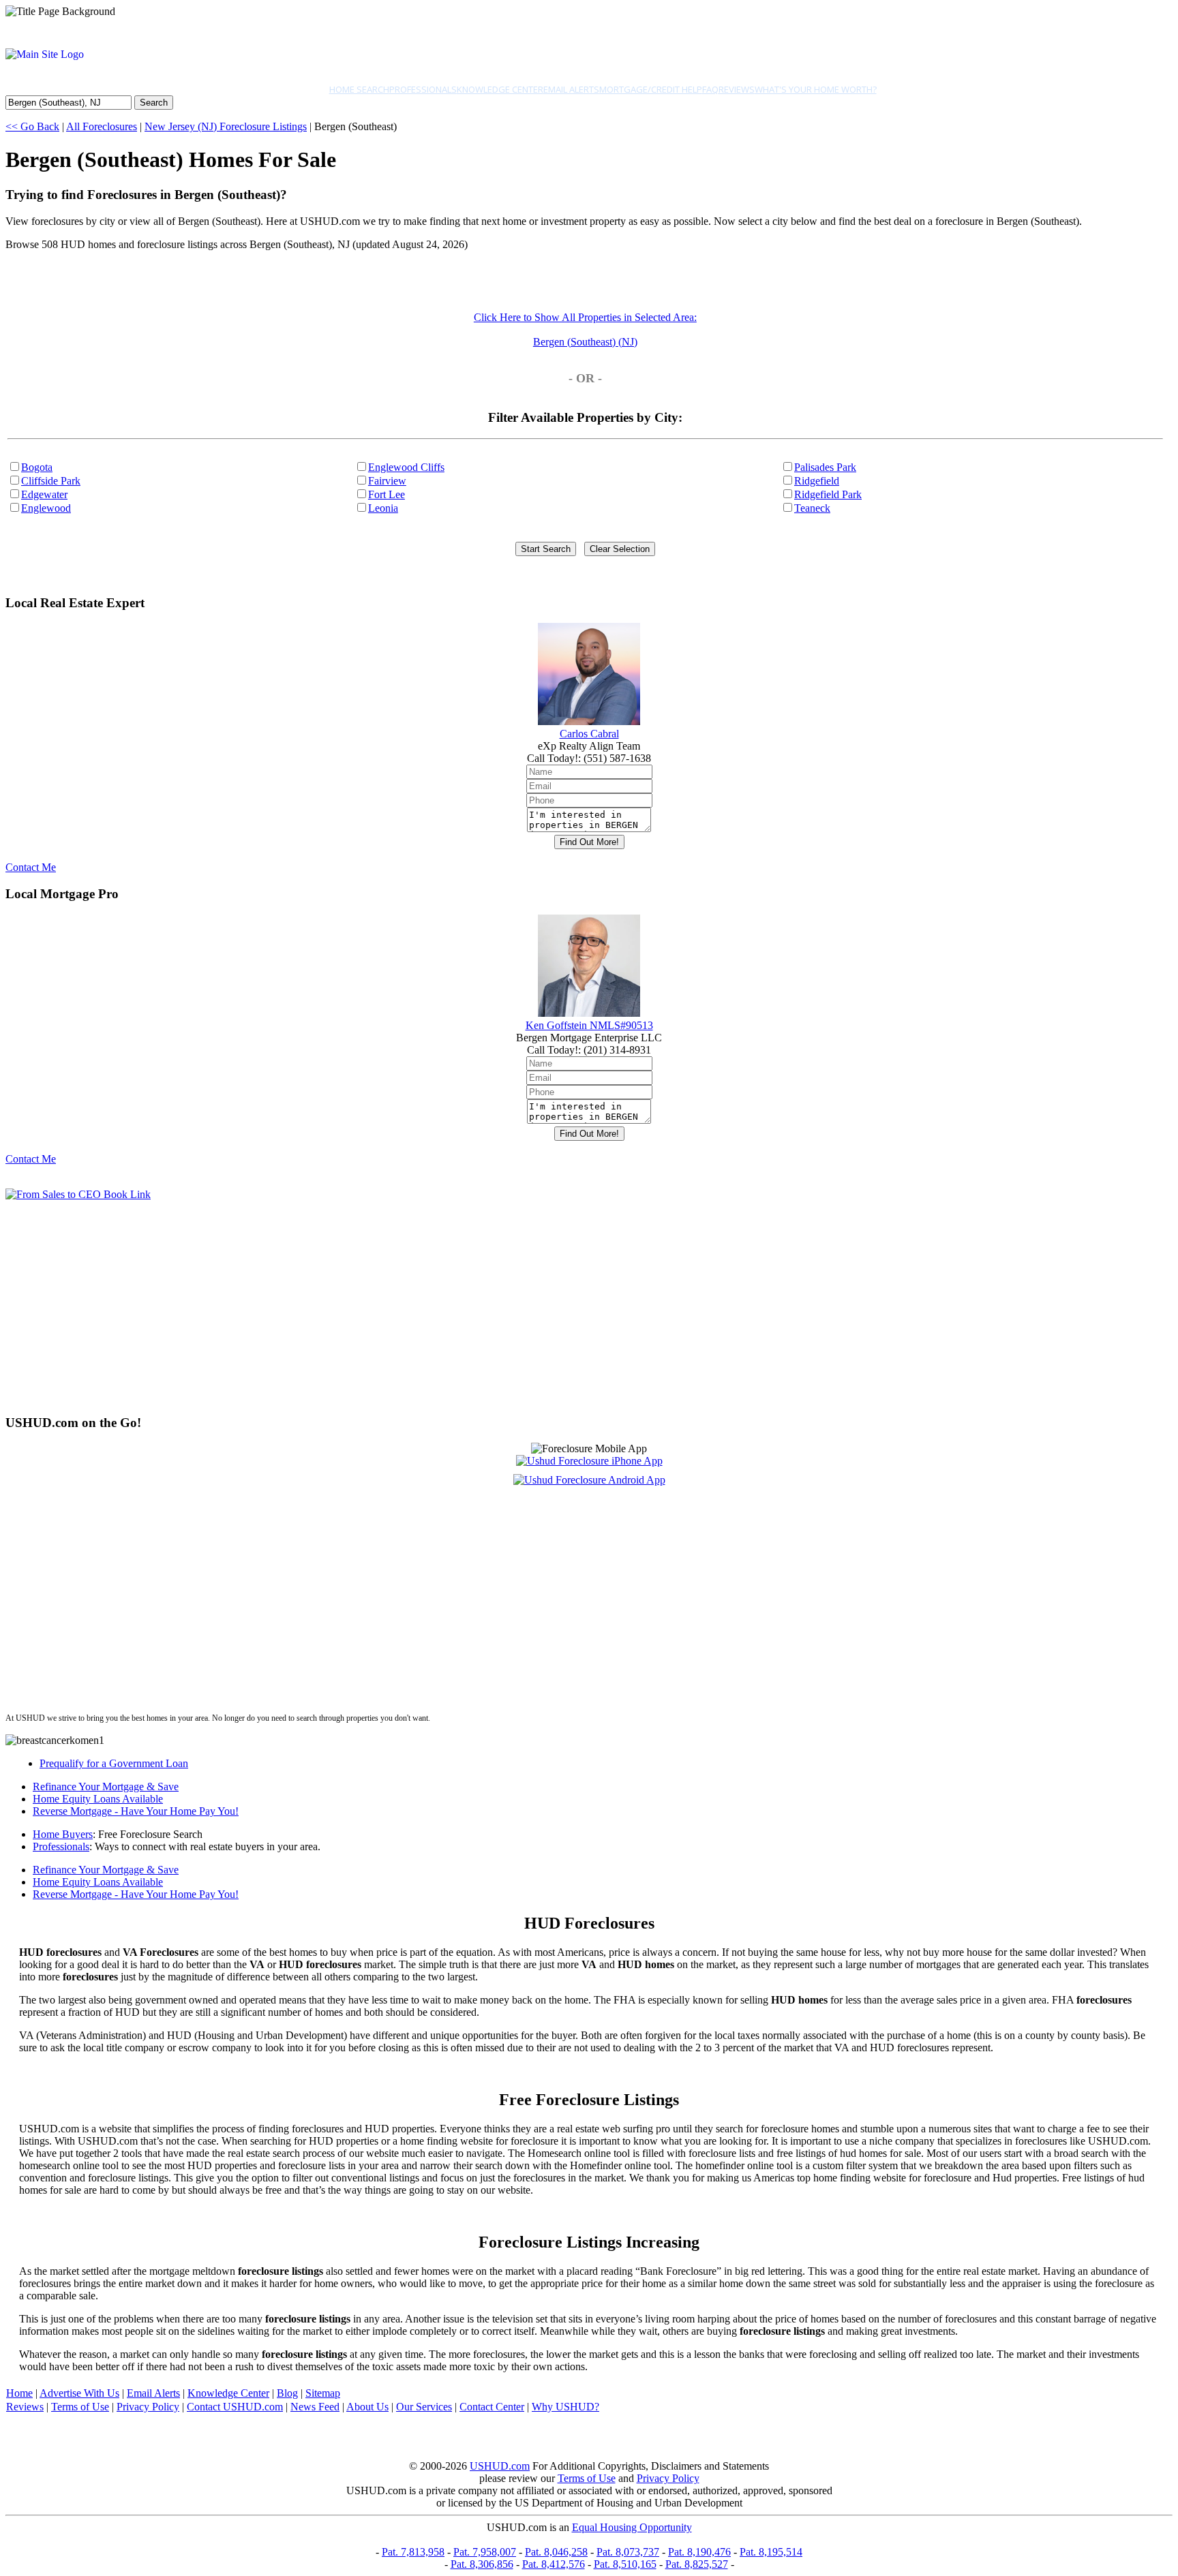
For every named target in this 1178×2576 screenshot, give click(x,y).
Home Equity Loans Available (98, 1799)
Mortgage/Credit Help (651, 89)
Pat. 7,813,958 (413, 2552)
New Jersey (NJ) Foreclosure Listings (226, 126)
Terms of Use (80, 2407)
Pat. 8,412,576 (554, 2564)
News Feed (315, 2407)
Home (19, 2393)
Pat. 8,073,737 (628, 2552)
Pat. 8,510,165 (625, 2564)
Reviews (737, 89)
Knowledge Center (500, 89)
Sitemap (323, 2393)
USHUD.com (500, 2466)
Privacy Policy (148, 2407)
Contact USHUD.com (235, 2407)
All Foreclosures (102, 126)
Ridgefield (817, 481)
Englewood (46, 508)
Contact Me (31, 867)
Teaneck (812, 508)
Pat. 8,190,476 (699, 2552)
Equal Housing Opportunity (632, 2527)
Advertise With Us (79, 2393)
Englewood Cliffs (406, 467)
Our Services (424, 2407)
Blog (287, 2393)
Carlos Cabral (589, 734)
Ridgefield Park (828, 494)
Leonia (383, 508)
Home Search (359, 89)
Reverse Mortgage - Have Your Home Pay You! (136, 1811)
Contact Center (492, 2407)
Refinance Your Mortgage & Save (106, 1787)
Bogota (37, 467)
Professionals (423, 89)
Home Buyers (63, 1834)
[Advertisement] (414, 1307)
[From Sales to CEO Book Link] (78, 1194)
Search (154, 103)
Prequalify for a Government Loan (114, 1763)
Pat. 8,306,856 (482, 2564)
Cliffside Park (51, 481)
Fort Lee (387, 494)
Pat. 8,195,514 (771, 2552)
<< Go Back (32, 126)
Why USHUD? (565, 2407)
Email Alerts (571, 89)
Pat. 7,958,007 (485, 2552)
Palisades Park (825, 467)
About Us (367, 2407)
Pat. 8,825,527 (697, 2564)
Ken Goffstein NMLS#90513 (589, 1025)
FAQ (710, 89)
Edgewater (44, 494)
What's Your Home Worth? (816, 89)
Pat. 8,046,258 (556, 2552)
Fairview (387, 481)
